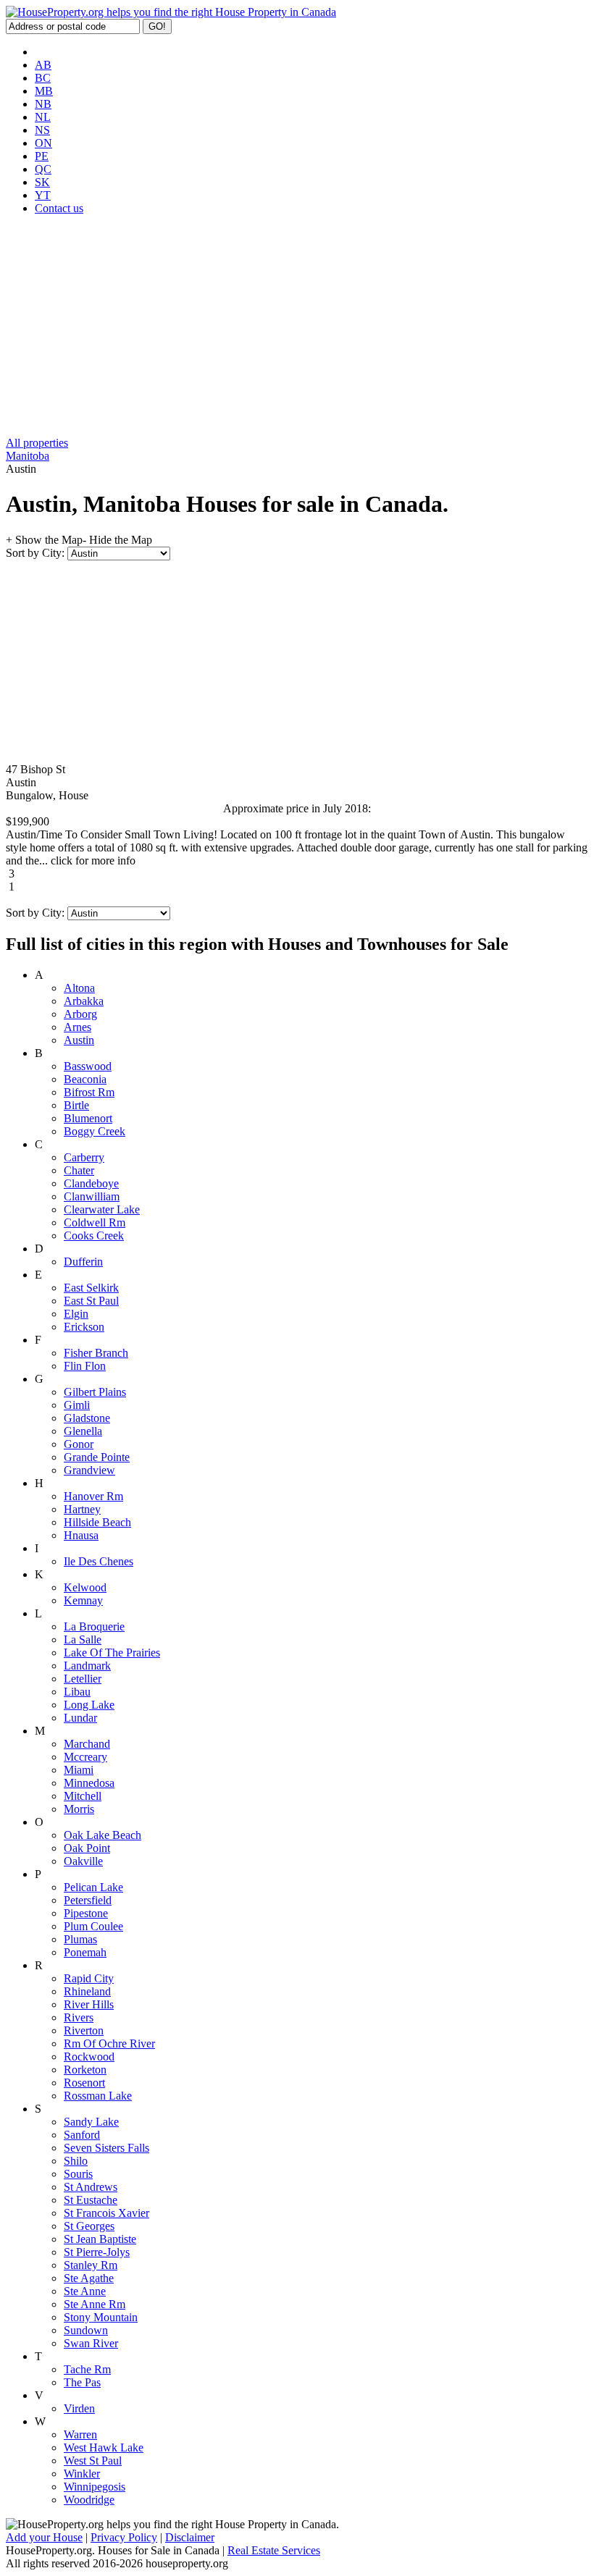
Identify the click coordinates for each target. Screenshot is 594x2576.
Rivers (79, 2017)
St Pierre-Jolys (97, 2252)
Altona (79, 988)
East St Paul (91, 1301)
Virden (79, 2408)
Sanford (82, 2135)
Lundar (80, 1718)
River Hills (89, 2004)
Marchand (87, 1744)
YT (43, 195)
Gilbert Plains (95, 1392)
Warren (80, 2434)
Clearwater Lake (102, 1209)
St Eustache (91, 2200)
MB (44, 91)
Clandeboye (91, 1183)
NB (43, 104)
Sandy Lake (91, 2122)
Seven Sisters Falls (106, 2148)
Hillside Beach (97, 1522)
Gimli (77, 1405)
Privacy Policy (124, 2537)
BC (43, 78)
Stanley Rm (91, 2265)
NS (42, 130)
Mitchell (83, 1796)
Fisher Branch (96, 1353)
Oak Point (87, 1848)
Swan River (91, 2343)
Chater (79, 1170)
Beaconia (85, 1079)
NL (43, 117)
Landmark (87, 1666)
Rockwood (89, 2057)
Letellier (83, 1679)
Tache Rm (87, 2369)
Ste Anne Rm (95, 2304)
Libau (77, 1692)
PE (42, 156)
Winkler (82, 2474)
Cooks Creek (94, 1236)
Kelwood (85, 1587)
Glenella (83, 1431)
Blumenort (88, 1118)
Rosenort (84, 2083)
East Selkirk (91, 1288)
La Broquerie (94, 1626)
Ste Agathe (89, 2278)
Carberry (84, 1157)
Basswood (88, 1066)
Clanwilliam (92, 1196)
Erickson (84, 1327)
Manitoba (28, 456)
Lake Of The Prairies (112, 1653)
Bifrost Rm (89, 1092)
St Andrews (91, 2187)
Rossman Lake (98, 2096)
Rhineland (87, 1991)
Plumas (80, 1939)
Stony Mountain (101, 2317)
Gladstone (87, 1418)
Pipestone (86, 1913)
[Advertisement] (297, 328)
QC (43, 169)
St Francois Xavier (106, 2213)
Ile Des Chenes (99, 1561)
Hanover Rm (93, 1496)
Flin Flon (85, 1366)
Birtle (76, 1105)
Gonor (79, 1444)
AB (43, 65)
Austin (79, 1040)
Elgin (76, 1314)
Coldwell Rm (95, 1222)
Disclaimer (190, 2537)
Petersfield (88, 1900)
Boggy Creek (95, 1131)
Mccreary (85, 1757)
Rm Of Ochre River (109, 2043)
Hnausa (81, 1535)
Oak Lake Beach (103, 1835)
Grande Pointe (97, 1457)
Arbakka (84, 1001)
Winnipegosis (95, 2487)
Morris (79, 1809)
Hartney (82, 1509)
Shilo (76, 2161)
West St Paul (93, 2461)
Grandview (89, 1470)
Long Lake (89, 1705)
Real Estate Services (274, 2550)
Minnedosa (89, 1783)
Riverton (84, 2030)
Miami (79, 1770)
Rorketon (85, 2070)
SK (42, 182)
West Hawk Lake (104, 2447)
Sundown (86, 2330)
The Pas (82, 2382)
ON (43, 143)
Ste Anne (85, 2291)
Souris (78, 2174)
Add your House (44, 2537)
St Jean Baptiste (100, 2239)
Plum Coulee (93, 1926)
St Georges (89, 2226)
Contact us (59, 208)
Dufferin (83, 1262)
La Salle (83, 1640)
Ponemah (85, 1952)
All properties (37, 443)
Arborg (80, 1014)
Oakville (83, 1861)
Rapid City (89, 1978)
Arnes (78, 1027)
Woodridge (89, 2500)
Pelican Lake (93, 1887)
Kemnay (83, 1600)
